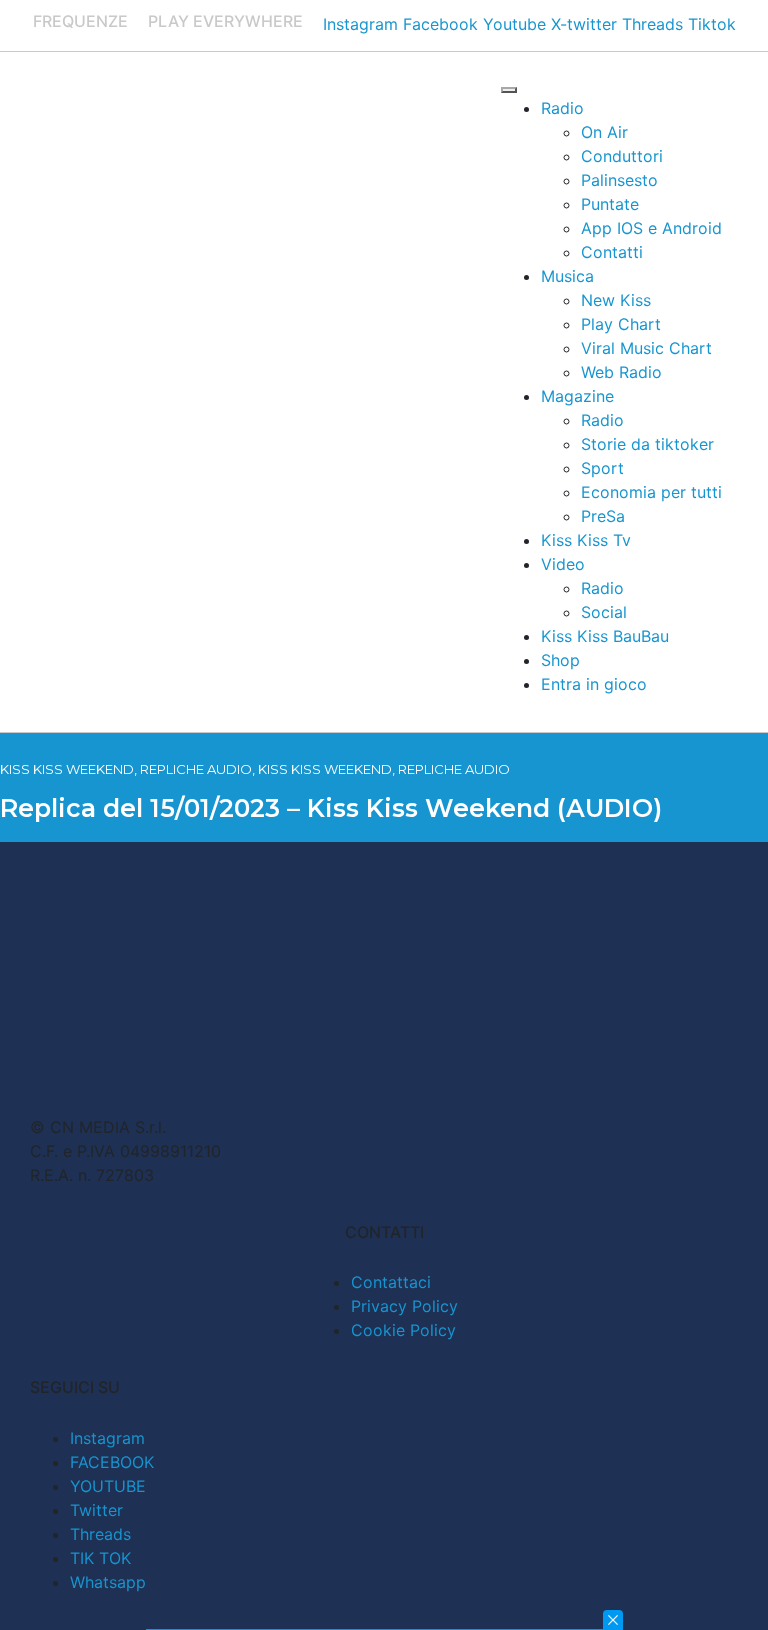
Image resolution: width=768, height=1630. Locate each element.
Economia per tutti (651, 492)
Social (604, 612)
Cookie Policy (403, 1330)
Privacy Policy (404, 1306)
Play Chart (621, 324)
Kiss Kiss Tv (586, 540)
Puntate (610, 204)
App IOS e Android (651, 228)
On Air (604, 132)
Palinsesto (619, 180)
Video (563, 564)
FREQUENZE (80, 21)
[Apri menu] (509, 90)
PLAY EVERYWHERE (225, 21)
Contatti (612, 252)
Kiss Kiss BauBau (605, 636)
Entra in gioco (594, 684)
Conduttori (622, 156)
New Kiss (616, 300)
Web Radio (621, 372)
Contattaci (391, 1282)
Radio (562, 108)
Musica (567, 276)
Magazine (577, 396)
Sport (602, 468)
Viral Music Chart (646, 348)
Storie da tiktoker (647, 444)
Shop (560, 660)
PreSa (603, 516)
